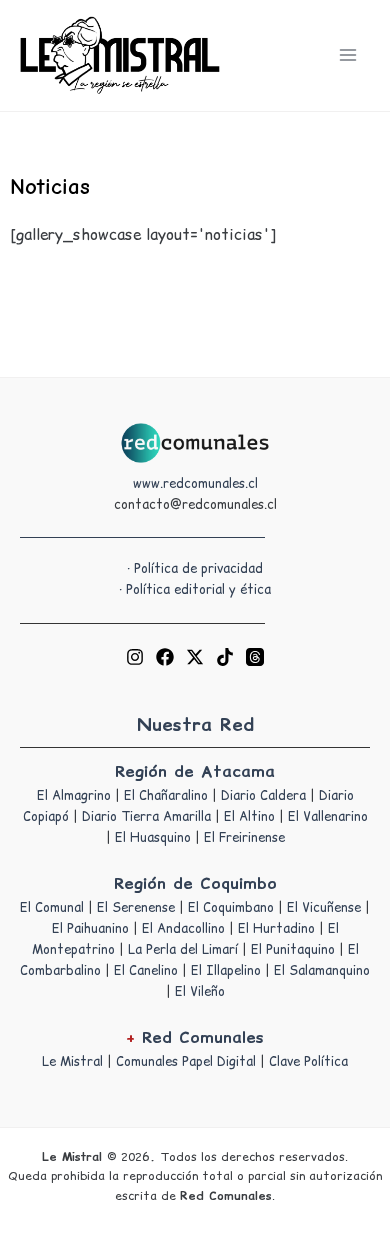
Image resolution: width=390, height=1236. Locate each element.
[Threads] (255, 657)
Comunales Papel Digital (186, 1061)
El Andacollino (183, 928)
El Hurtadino (276, 928)
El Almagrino (74, 795)
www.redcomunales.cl (195, 483)
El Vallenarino (328, 816)
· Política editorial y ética (195, 589)
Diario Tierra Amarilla (146, 816)
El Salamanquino (322, 970)
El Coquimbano (231, 907)
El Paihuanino (90, 928)
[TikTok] (225, 657)
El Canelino (146, 970)
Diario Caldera (263, 795)
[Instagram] (135, 657)
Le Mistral (72, 1061)
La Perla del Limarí (183, 949)
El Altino (249, 816)
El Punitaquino (293, 949)
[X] (195, 657)
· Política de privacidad (195, 568)
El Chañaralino (166, 795)
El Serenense (136, 907)
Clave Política (308, 1061)
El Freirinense (244, 837)
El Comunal (52, 907)
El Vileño (200, 991)
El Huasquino (153, 837)
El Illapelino (226, 970)
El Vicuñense (324, 907)
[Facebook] (165, 657)
